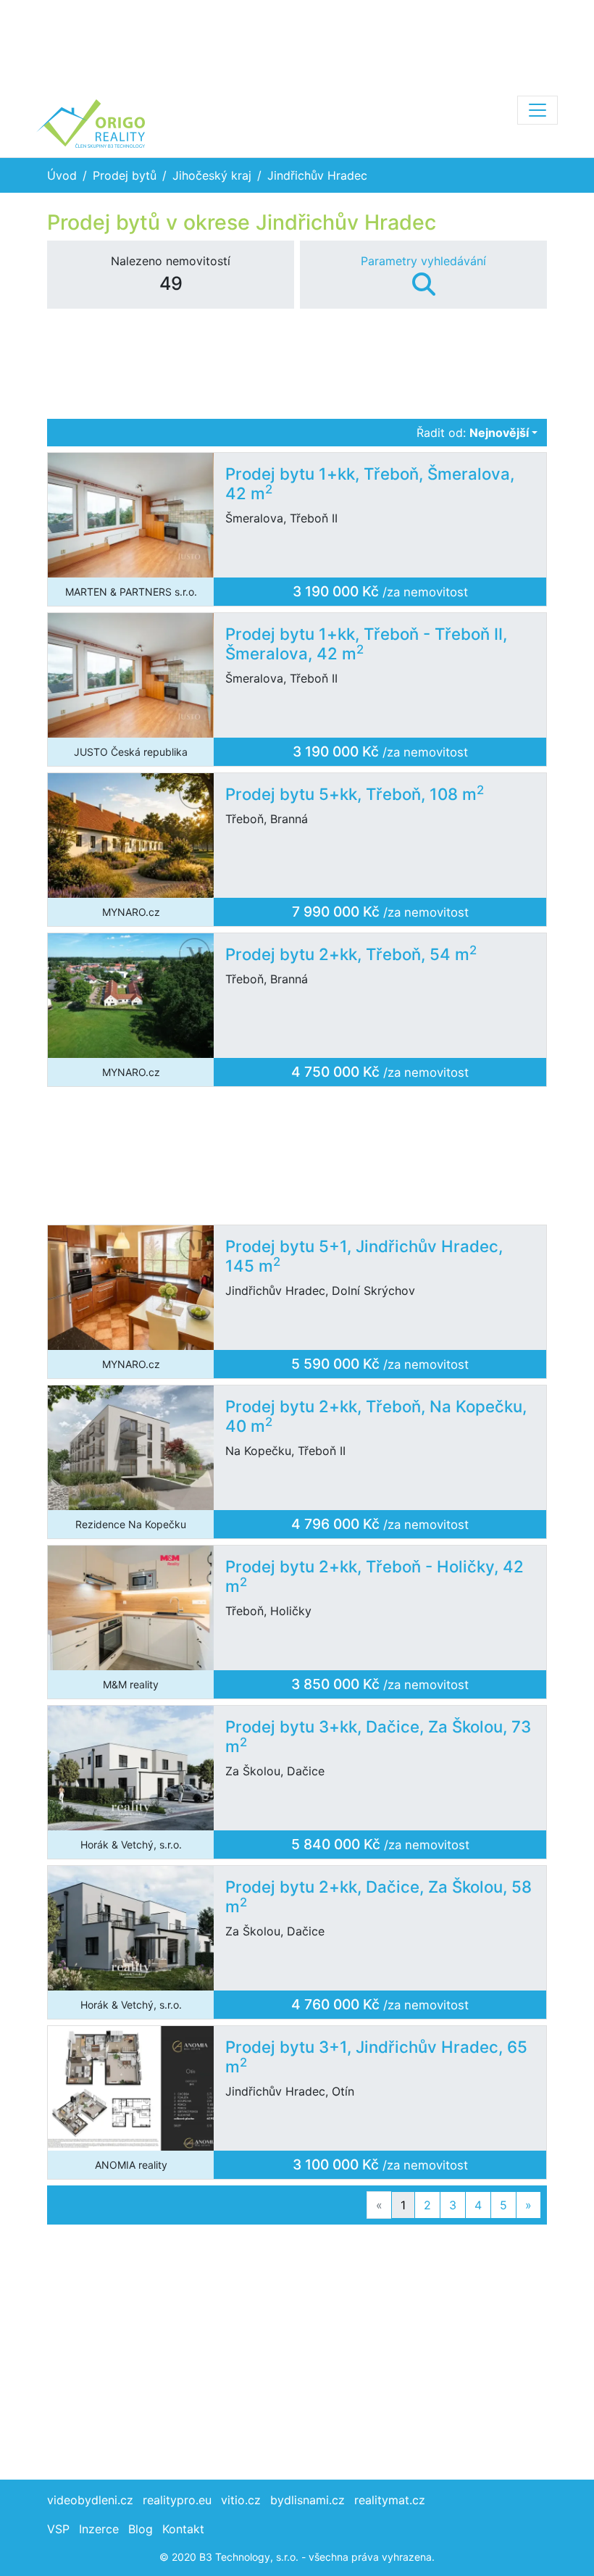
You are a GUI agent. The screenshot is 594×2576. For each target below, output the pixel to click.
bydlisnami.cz (308, 2500)
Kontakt (183, 2529)
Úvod (62, 175)
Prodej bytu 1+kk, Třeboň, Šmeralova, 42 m (370, 483)
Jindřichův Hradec (317, 175)
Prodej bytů (125, 175)
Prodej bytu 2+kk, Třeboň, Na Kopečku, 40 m (376, 1416)
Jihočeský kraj (212, 175)
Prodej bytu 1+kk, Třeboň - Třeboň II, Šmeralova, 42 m (366, 643)
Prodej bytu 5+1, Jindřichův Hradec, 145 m (364, 1256)
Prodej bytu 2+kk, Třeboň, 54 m (351, 954)
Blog (141, 2529)
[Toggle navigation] (537, 110)
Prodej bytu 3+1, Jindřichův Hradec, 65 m (376, 2056)
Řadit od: (473, 433)
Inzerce (99, 2529)
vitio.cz (241, 2500)
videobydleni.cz (90, 2500)
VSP (58, 2529)
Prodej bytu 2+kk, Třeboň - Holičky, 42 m (375, 1576)
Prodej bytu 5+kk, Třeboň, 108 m (355, 794)
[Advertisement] (297, 43)
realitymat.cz (390, 2500)
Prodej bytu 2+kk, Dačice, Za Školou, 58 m (378, 1896)
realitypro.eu (177, 2500)
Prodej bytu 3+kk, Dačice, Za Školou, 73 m (378, 1736)
